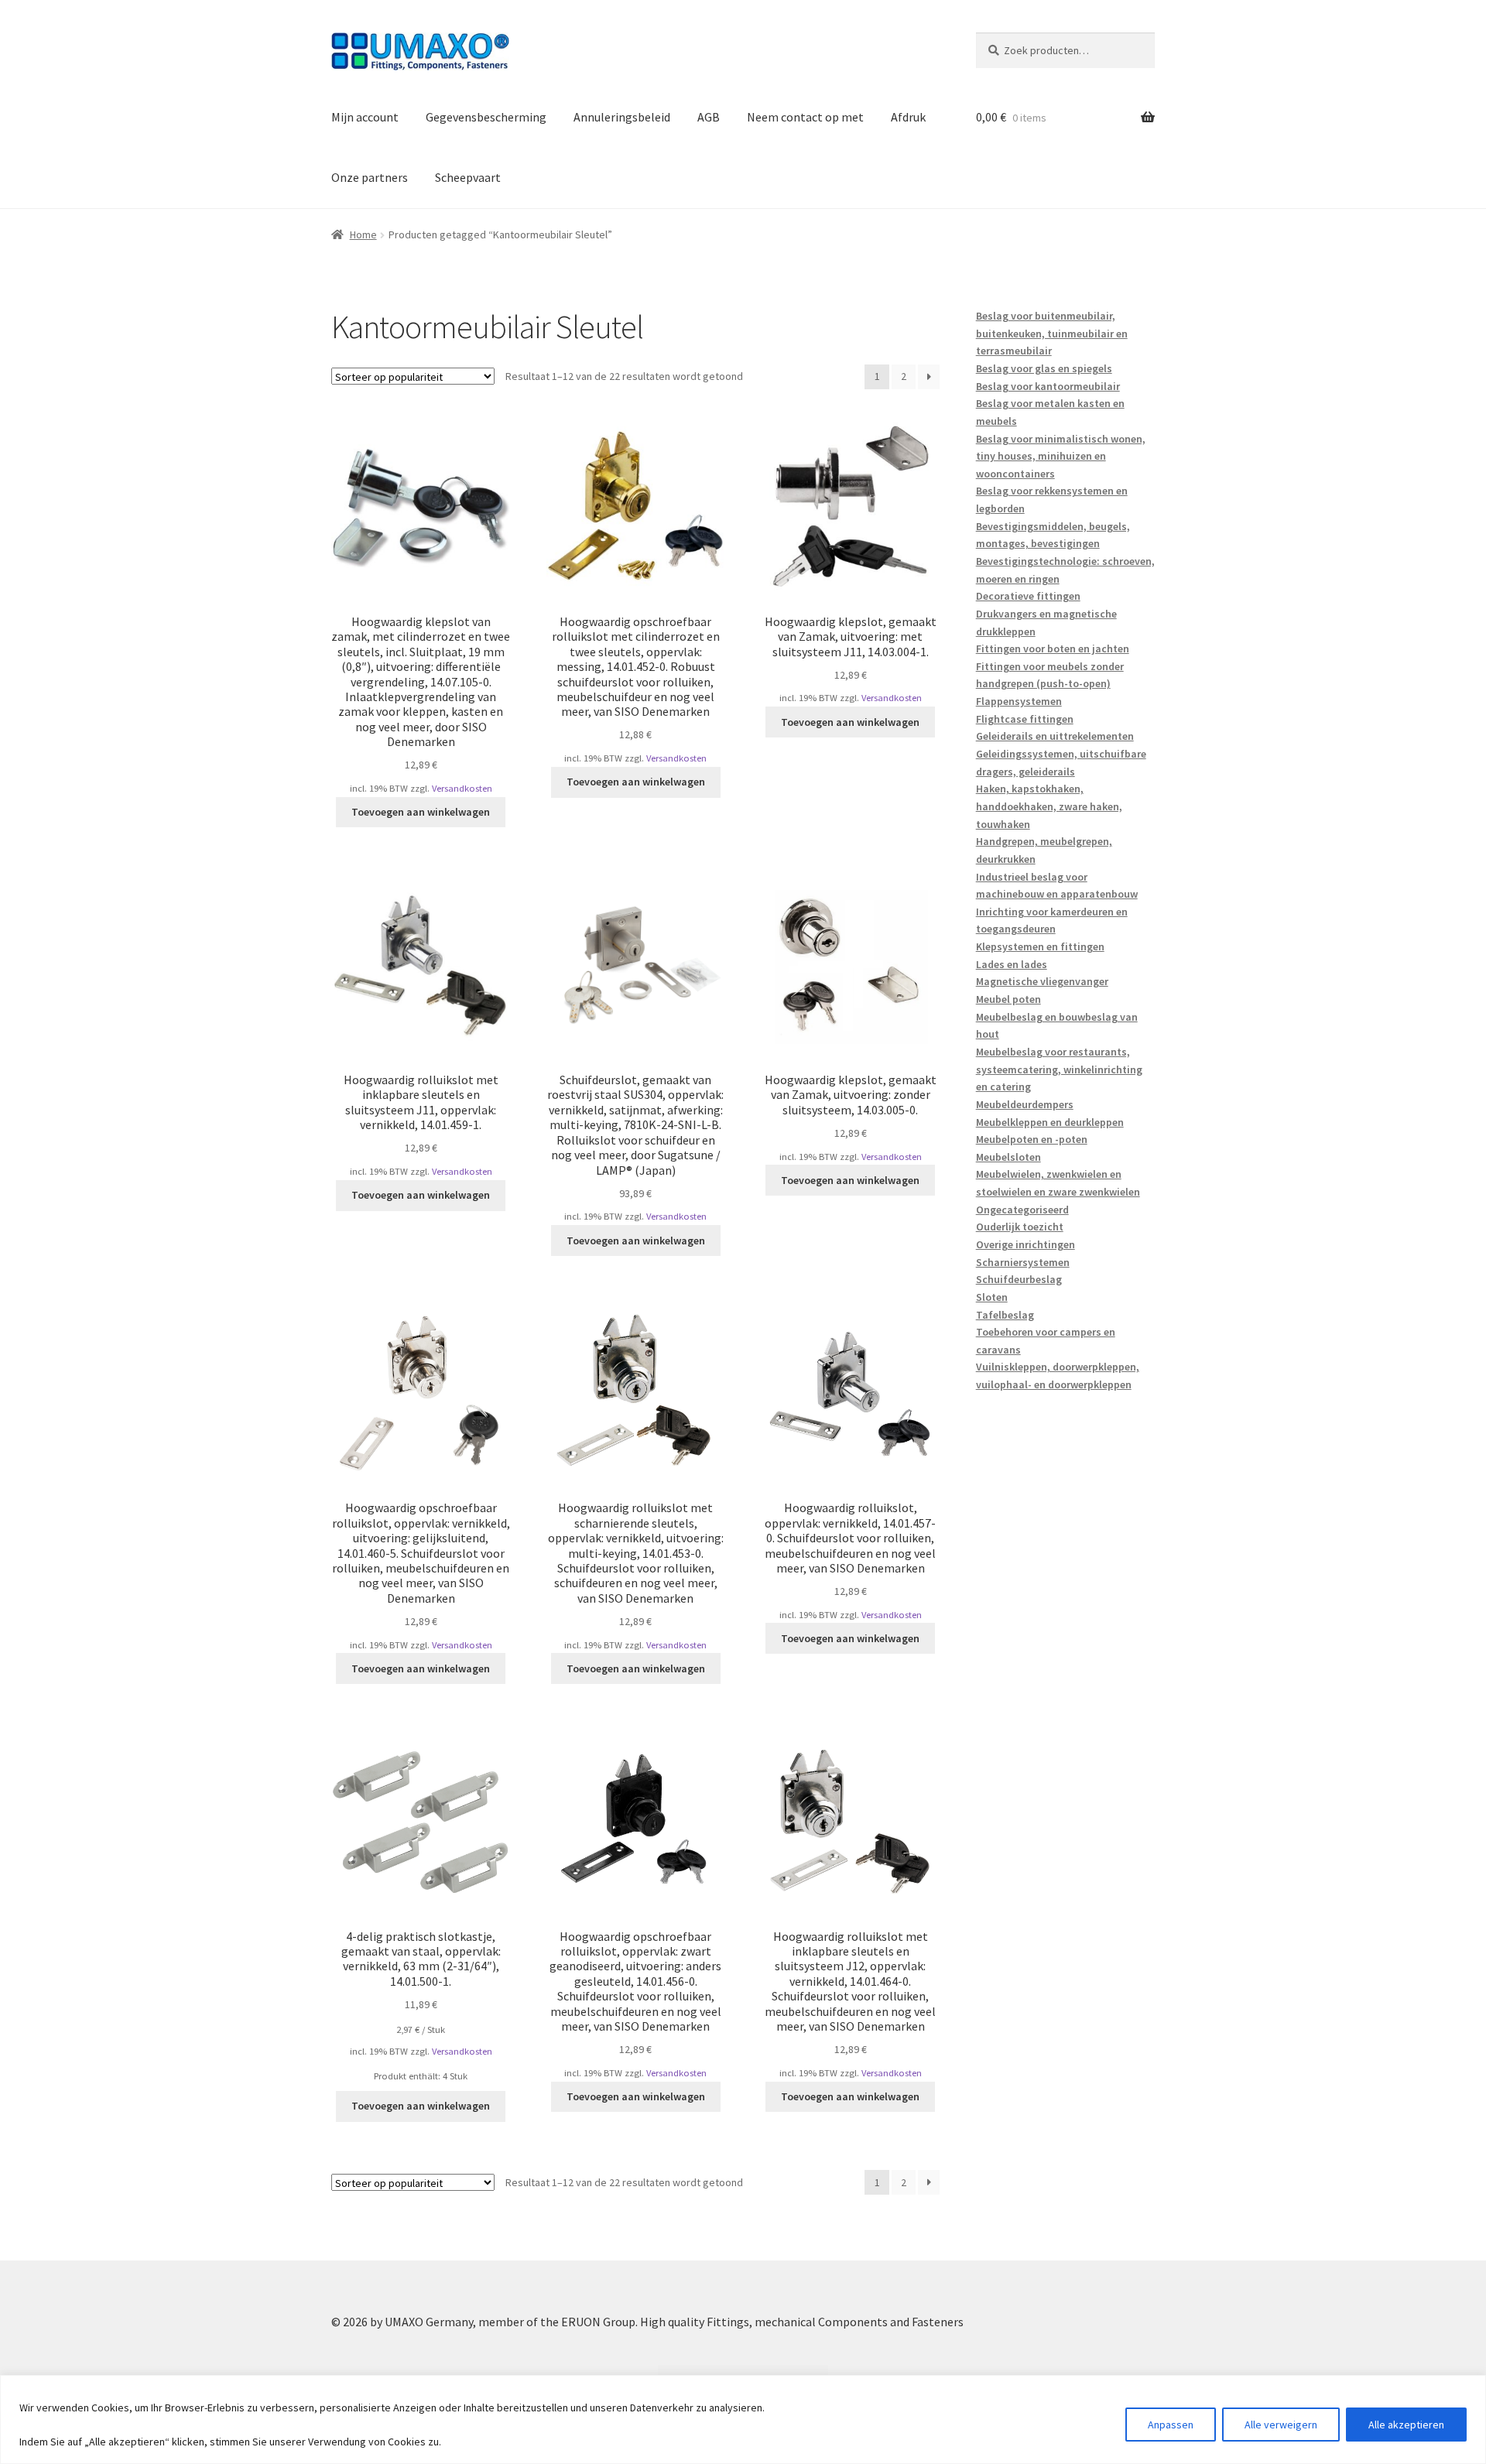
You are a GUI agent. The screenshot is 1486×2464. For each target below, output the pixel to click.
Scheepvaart (468, 177)
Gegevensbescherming (486, 117)
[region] (743, 2420)
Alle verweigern (1281, 2425)
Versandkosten (462, 788)
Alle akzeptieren (1406, 2425)
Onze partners (370, 177)
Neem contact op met (805, 117)
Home (363, 234)
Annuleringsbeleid (622, 117)
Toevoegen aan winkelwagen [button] (421, 812)
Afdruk (908, 117)
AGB (709, 117)
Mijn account (365, 117)
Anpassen (1171, 2425)
